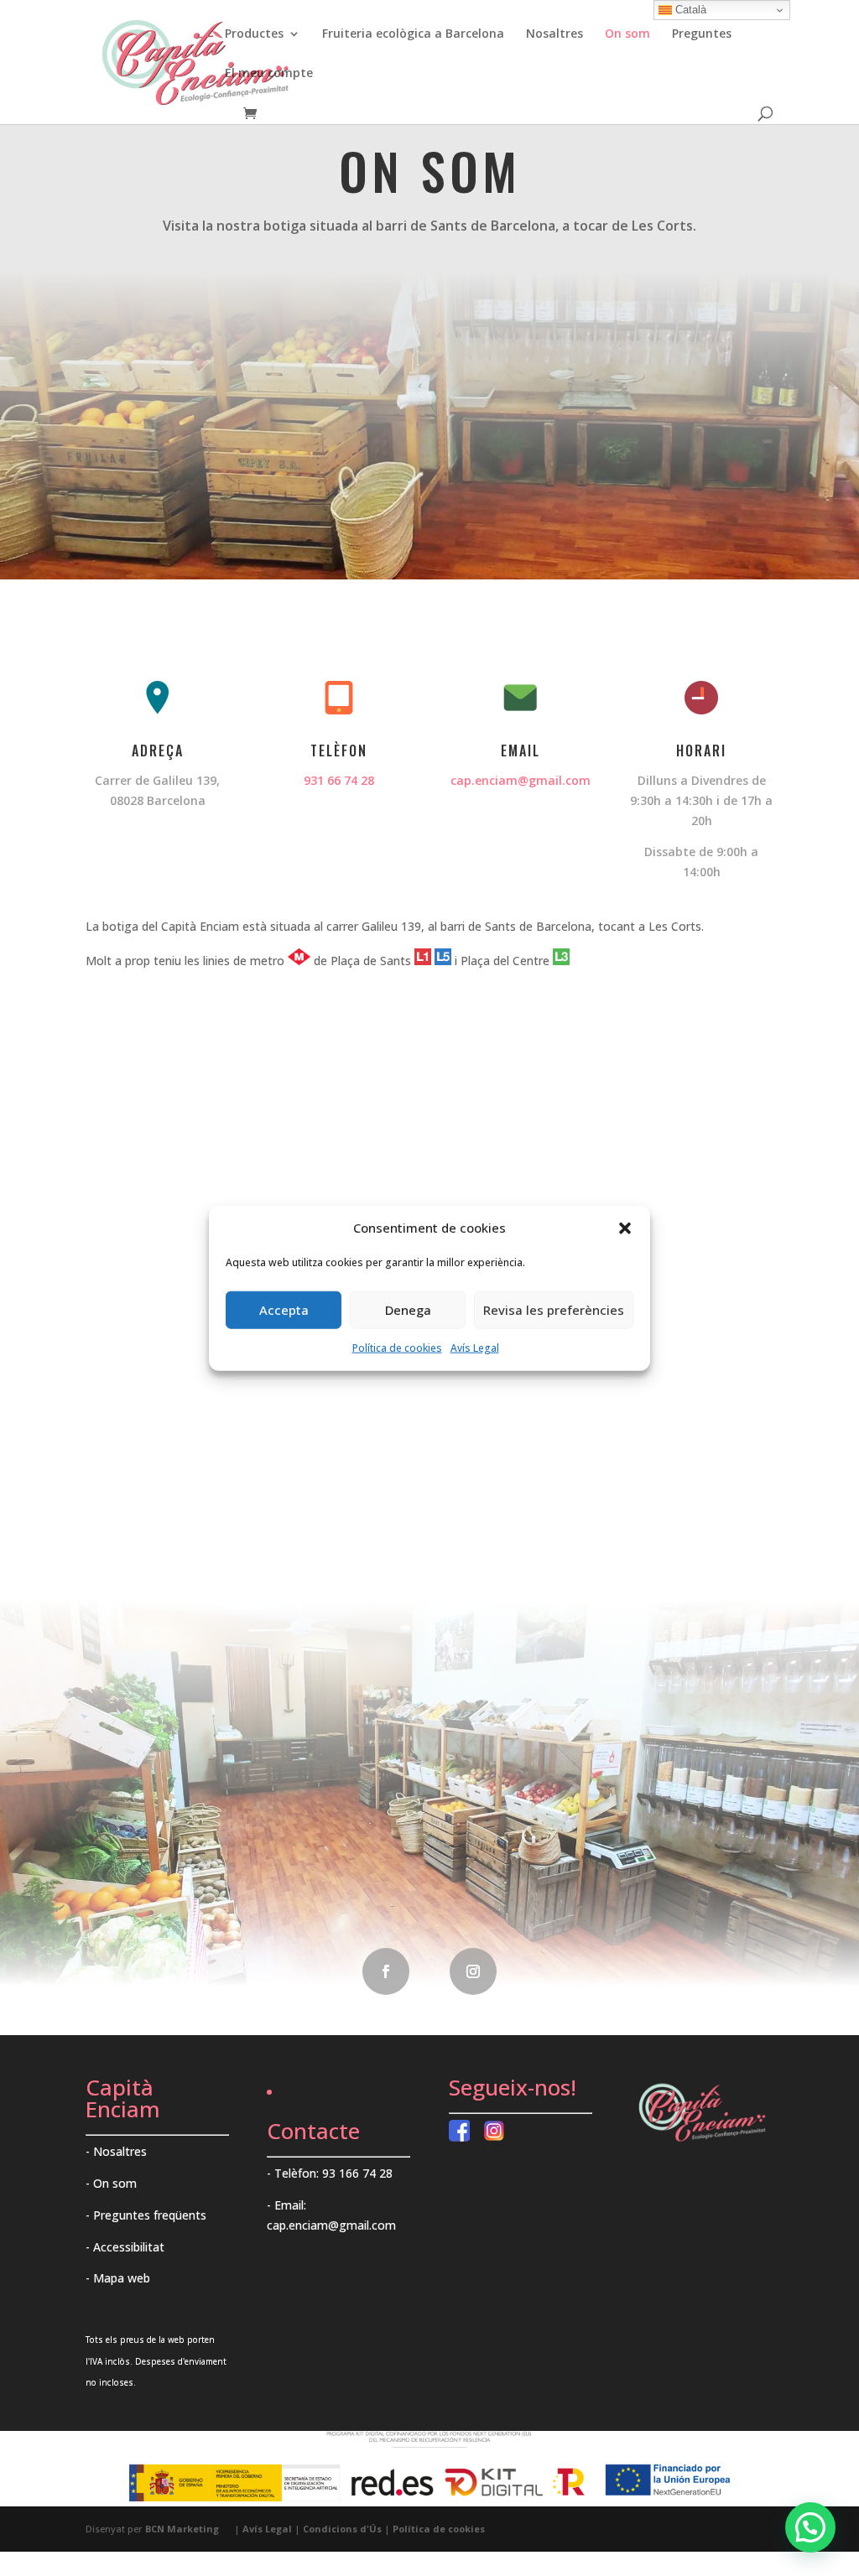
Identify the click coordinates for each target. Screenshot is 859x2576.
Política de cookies (397, 1348)
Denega (408, 1310)
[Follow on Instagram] (473, 1971)
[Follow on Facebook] (386, 1971)
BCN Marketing (182, 2529)
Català (689, 10)
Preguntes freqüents (150, 2215)
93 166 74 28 (357, 2173)
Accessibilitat (129, 2247)
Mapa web (122, 2278)
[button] (625, 1228)
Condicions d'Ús (342, 2529)
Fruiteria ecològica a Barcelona (413, 34)
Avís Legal (475, 1348)
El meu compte (269, 74)
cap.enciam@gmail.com (521, 780)
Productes (254, 34)
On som (627, 34)
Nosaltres (554, 34)
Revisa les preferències (554, 1310)
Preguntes (702, 34)
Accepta (284, 1310)
